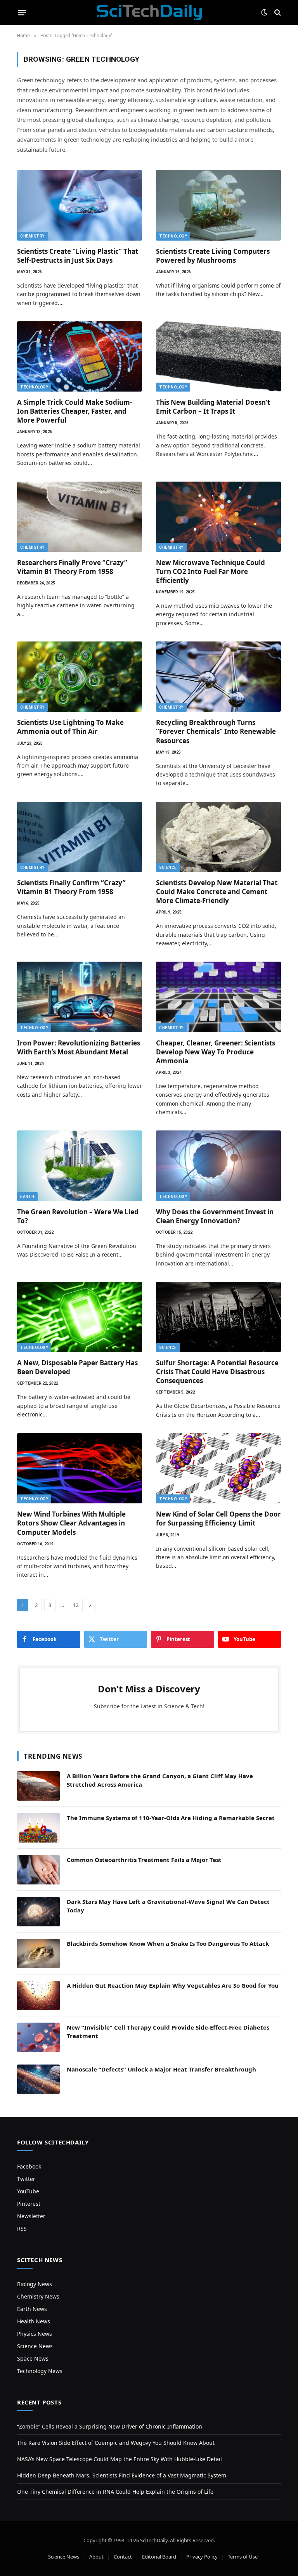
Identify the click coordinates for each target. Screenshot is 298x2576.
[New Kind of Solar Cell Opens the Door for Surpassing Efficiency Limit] (218, 1468)
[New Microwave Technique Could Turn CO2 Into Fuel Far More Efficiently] (218, 517)
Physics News (35, 2334)
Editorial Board (159, 2557)
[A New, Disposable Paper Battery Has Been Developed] (80, 1317)
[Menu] (22, 12)
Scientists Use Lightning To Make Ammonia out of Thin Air (70, 727)
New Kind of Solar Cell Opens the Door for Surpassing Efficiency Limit (218, 1519)
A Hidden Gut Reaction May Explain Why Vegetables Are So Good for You (173, 1985)
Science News (35, 2346)
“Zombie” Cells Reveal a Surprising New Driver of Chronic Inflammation (110, 2426)
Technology (173, 236)
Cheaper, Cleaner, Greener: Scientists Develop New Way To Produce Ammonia (216, 1052)
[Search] (277, 13)
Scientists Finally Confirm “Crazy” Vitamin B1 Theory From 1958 (71, 887)
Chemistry (32, 236)
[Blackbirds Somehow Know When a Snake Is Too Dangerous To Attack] (38, 1954)
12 (76, 1605)
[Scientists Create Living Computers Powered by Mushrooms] (218, 205)
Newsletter (31, 2216)
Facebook (29, 2166)
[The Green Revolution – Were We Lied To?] (80, 1166)
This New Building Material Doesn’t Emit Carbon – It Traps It (213, 407)
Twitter (26, 2179)
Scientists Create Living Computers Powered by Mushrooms (213, 256)
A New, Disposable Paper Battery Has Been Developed (77, 1367)
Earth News (32, 2309)
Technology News (40, 2371)
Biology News (35, 2284)
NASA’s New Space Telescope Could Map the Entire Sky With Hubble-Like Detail (120, 2459)
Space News (33, 2358)
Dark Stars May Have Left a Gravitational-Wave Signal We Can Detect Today (168, 1906)
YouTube (28, 2191)
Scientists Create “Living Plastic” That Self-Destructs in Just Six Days (78, 256)
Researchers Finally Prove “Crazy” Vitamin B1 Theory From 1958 (72, 567)
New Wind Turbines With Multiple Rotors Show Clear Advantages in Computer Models (71, 1523)
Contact (123, 2557)
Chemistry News (38, 2296)
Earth (27, 1197)
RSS (22, 2228)
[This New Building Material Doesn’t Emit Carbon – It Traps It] (218, 356)
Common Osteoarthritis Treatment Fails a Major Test (144, 1860)
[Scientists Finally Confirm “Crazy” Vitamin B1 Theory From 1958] (80, 837)
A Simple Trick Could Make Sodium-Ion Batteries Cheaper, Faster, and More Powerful (74, 411)
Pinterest (29, 2204)
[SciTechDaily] (149, 12)
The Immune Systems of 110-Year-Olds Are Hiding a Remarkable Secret (171, 1818)
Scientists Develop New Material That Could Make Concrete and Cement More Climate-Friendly (217, 892)
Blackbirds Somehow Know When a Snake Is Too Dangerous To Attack (168, 1943)
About (96, 2557)
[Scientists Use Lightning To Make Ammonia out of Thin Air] (80, 677)
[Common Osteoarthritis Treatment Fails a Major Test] (38, 1870)
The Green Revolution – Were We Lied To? (78, 1216)
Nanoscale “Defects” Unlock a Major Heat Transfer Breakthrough (161, 2069)
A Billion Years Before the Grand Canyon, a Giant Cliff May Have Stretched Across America (160, 1780)
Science (168, 868)
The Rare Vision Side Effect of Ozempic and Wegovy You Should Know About (116, 2443)
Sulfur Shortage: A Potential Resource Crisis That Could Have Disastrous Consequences (217, 1372)
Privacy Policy (202, 2557)
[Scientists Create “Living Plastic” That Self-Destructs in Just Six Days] (80, 205)
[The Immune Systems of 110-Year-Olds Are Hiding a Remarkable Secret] (38, 1828)
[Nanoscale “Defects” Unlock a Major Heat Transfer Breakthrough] (38, 2079)
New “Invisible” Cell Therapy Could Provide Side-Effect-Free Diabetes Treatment (168, 2031)
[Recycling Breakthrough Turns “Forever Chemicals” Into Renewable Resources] (218, 677)
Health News (34, 2321)
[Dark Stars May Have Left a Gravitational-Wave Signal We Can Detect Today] (38, 1912)
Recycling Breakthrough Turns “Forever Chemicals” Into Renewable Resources (216, 731)
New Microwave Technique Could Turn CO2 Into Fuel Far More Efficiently (211, 571)
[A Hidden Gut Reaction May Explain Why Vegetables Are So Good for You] (38, 1995)
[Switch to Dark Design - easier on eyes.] (264, 12)
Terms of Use (243, 2557)
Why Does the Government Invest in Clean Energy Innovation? (215, 1216)
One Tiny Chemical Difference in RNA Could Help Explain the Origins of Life (115, 2492)
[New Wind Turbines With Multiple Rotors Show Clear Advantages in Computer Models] (80, 1468)
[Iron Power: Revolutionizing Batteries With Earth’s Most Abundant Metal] (80, 997)
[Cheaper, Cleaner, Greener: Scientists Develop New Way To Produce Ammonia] (218, 997)
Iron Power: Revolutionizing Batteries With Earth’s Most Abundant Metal (79, 1047)
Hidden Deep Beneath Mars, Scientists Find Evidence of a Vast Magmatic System (122, 2475)
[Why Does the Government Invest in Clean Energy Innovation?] (218, 1166)
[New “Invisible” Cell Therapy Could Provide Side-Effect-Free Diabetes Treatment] (38, 2037)
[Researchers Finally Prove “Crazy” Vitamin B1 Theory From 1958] (80, 517)
